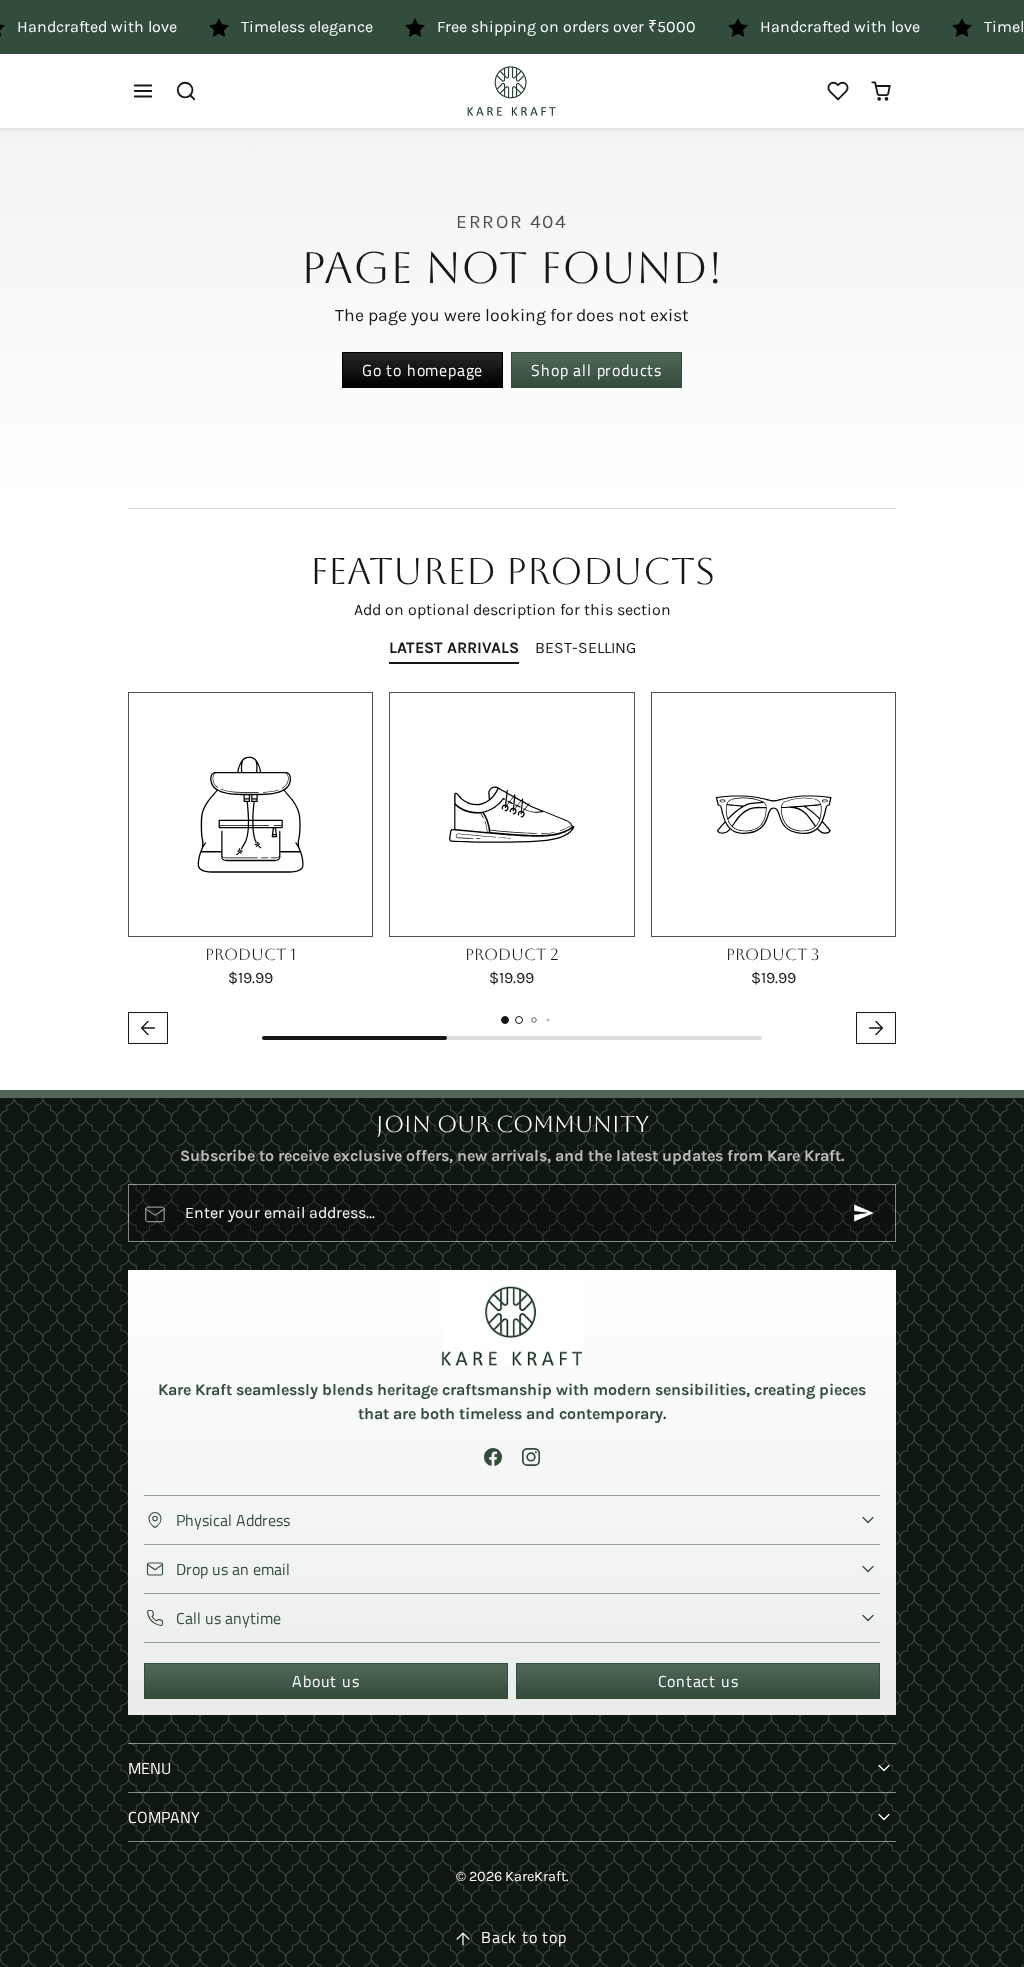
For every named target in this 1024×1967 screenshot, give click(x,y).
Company (164, 1817)
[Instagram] (530, 1456)
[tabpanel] (512, 871)
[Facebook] (493, 1456)
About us (325, 1681)
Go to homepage (422, 370)
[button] (143, 91)
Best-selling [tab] (585, 647)
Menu (149, 1768)
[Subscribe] (864, 1213)
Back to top (524, 1937)
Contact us (698, 1681)
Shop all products (596, 370)
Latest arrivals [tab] (454, 647)
